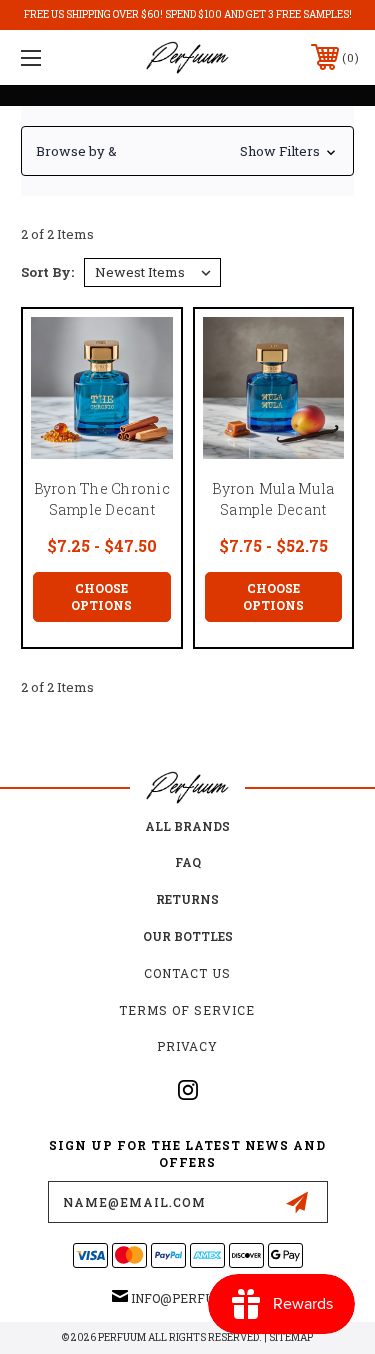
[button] (187, 151)
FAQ (188, 862)
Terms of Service (187, 1010)
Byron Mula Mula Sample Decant (273, 499)
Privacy (187, 1046)
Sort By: (47, 272)
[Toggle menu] (54, 57)
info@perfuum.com (197, 1298)
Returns (187, 899)
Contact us (187, 973)
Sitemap (291, 1337)
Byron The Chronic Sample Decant (102, 499)
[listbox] (152, 272)
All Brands (187, 826)
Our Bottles (188, 936)
